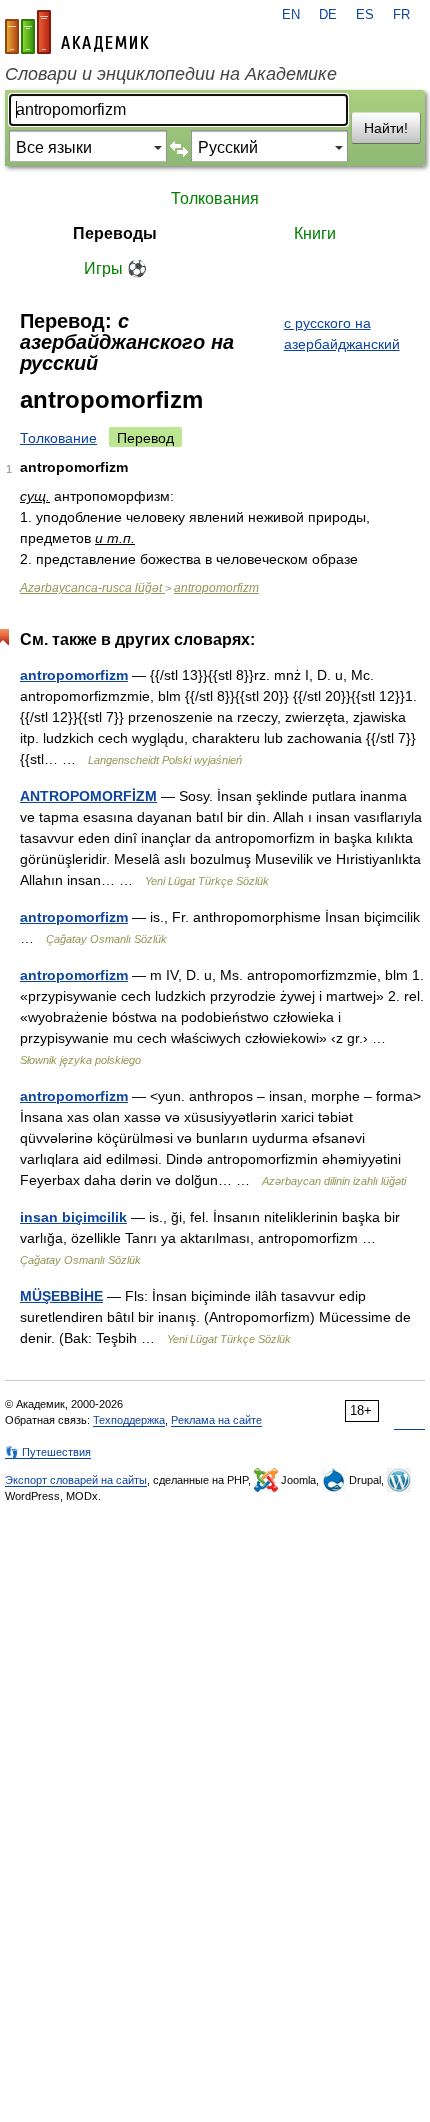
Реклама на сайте (216, 1420)
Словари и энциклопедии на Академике (171, 74)
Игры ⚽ (115, 268)
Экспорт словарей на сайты (76, 1480)
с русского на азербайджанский (342, 333)
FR (401, 15)
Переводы (115, 233)
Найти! (386, 128)
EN (291, 15)
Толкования (215, 198)
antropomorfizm (216, 588)
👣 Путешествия (48, 1452)
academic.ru (77, 32)
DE (328, 15)
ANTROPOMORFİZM (88, 796)
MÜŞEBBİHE (61, 1296)
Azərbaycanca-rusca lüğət (92, 588)
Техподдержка (129, 1420)
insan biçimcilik (73, 1217)
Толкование (58, 438)
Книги (315, 233)
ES (365, 15)
